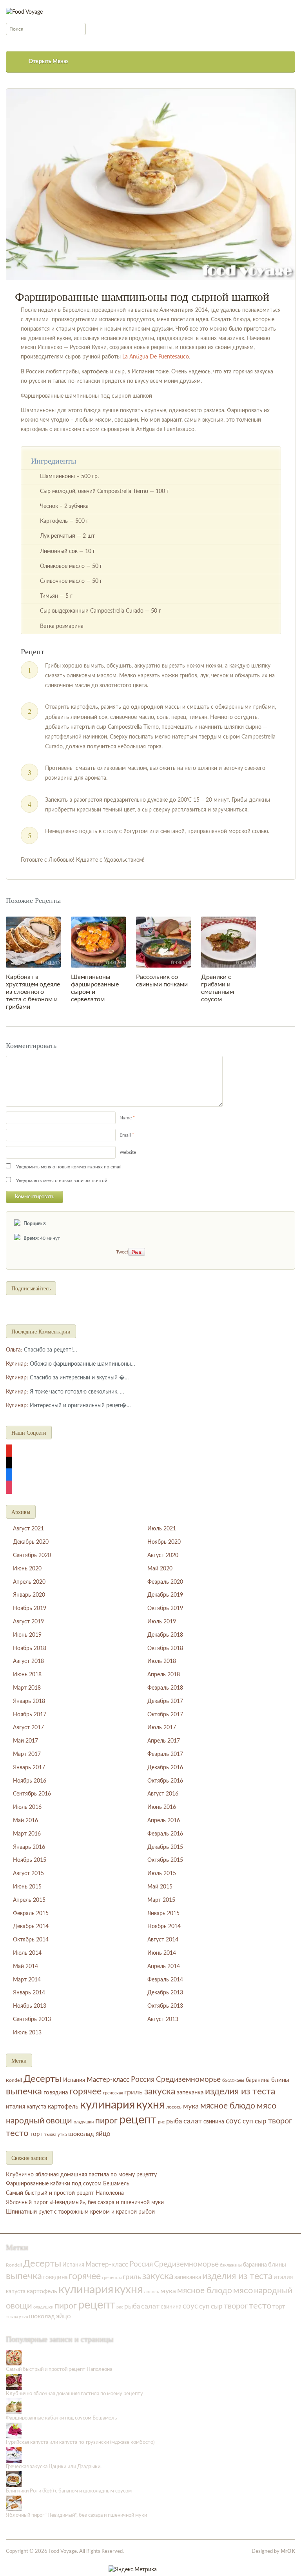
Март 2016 (27, 1834)
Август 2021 (28, 1529)
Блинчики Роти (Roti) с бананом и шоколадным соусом (69, 2491)
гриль (133, 2092)
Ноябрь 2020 (164, 1542)
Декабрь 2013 (165, 1993)
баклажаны (233, 2080)
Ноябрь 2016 (30, 1781)
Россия (143, 2080)
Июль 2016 (27, 1807)
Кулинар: (17, 1364)
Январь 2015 (163, 1914)
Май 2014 (25, 1967)
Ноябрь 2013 (30, 2006)
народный (25, 2121)
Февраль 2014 (165, 1980)
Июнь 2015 (27, 1887)
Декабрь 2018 (165, 1635)
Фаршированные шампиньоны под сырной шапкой (142, 296)
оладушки (84, 2122)
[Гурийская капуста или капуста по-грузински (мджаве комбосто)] (14, 2430)
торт (36, 2134)
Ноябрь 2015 (30, 1860)
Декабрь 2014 (31, 1927)
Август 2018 (28, 1661)
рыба (174, 2121)
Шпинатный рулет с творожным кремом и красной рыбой (80, 2212)
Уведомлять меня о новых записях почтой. (62, 1181)
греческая (113, 2093)
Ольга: (14, 1350)
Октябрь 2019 (165, 1608)
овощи (59, 2121)
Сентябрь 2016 (32, 1794)
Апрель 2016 (164, 1821)
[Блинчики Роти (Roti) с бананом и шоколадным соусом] (14, 2479)
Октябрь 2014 (31, 1940)
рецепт (138, 2120)
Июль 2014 (27, 1953)
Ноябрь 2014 (164, 1927)
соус (233, 2121)
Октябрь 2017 (165, 1715)
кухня (150, 2105)
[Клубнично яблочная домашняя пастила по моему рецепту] (14, 2382)
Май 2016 (25, 1821)
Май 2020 (160, 1569)
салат (193, 2121)
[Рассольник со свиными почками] (163, 942)
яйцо (103, 2134)
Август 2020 (163, 1555)
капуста (36, 2107)
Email (125, 1135)
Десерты (43, 2079)
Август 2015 (28, 1874)
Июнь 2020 (27, 1569)
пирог (106, 2121)
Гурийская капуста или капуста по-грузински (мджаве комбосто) (80, 2442)
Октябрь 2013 (165, 2006)
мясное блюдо (228, 2106)
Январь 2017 (29, 1768)
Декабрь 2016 (165, 1768)
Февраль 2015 (31, 1914)
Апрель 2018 (164, 1675)
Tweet (122, 1252)
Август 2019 (28, 1622)
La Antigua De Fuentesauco (156, 357)
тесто (17, 2133)
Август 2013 (163, 2019)
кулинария (107, 2105)
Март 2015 (161, 1900)
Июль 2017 (162, 1728)
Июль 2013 (27, 2033)
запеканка (190, 2093)
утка (62, 2135)
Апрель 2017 (164, 1741)
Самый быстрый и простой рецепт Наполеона (65, 2193)
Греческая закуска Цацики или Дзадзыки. (54, 2467)
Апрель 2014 (164, 1967)
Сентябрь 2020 (32, 1555)
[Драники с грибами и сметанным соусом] (228, 942)
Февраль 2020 (165, 1582)
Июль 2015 (162, 1874)
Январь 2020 (29, 1595)
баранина (258, 2080)
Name (126, 1118)
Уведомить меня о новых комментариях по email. (69, 1167)
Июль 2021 (162, 1529)
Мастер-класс (108, 2080)
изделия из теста (240, 2092)
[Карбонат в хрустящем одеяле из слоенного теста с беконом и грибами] (33, 942)
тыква (50, 2135)
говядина (56, 2093)
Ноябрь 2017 (30, 1715)
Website (128, 1152)
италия (15, 2107)
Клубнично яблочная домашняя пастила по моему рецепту (81, 2175)
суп (248, 2121)
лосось (174, 2107)
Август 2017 (28, 1728)
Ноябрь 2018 (30, 1648)
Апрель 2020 (29, 1582)
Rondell (14, 2080)
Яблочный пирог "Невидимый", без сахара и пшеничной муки (76, 2515)
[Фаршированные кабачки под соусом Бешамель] (14, 2406)
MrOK (288, 2551)
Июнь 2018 (27, 1675)
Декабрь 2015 (165, 1847)
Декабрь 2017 (165, 1701)
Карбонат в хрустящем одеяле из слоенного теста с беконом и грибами (33, 992)
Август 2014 (163, 1940)
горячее (85, 2092)
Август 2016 (163, 1794)
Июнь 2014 (162, 1953)
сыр (261, 2121)
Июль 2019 (162, 1622)
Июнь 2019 (27, 1635)
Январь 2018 (29, 1701)
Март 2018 (27, 1688)
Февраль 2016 (165, 1834)
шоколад (81, 2134)
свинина (214, 2122)
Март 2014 (27, 1980)
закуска (160, 2092)
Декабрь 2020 (31, 1542)
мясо (267, 2106)
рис (161, 2122)
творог (280, 2121)
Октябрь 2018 (165, 1648)
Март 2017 (27, 1754)
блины (280, 2080)
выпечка (24, 2091)
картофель (63, 2107)
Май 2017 (25, 1741)
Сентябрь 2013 (32, 2019)
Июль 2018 (162, 1661)
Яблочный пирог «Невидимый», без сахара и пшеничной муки (85, 2203)
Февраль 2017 (165, 1754)
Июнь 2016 (162, 1807)
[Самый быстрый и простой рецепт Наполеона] (14, 2357)
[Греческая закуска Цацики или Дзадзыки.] (14, 2455)
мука (191, 2106)
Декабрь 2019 (165, 1595)
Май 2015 (160, 1887)
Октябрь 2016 (165, 1781)
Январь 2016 (29, 1847)
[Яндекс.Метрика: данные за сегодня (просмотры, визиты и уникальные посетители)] (133, 2570)
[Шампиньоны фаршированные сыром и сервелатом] (98, 942)
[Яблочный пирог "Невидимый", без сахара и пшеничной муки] (14, 2503)
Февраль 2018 (165, 1688)
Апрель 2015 (29, 1900)
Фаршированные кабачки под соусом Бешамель (68, 2184)
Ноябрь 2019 (30, 1608)
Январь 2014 (29, 1993)
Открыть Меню (48, 62)
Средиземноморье (188, 2080)
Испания (74, 2080)
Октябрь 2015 (165, 1860)
